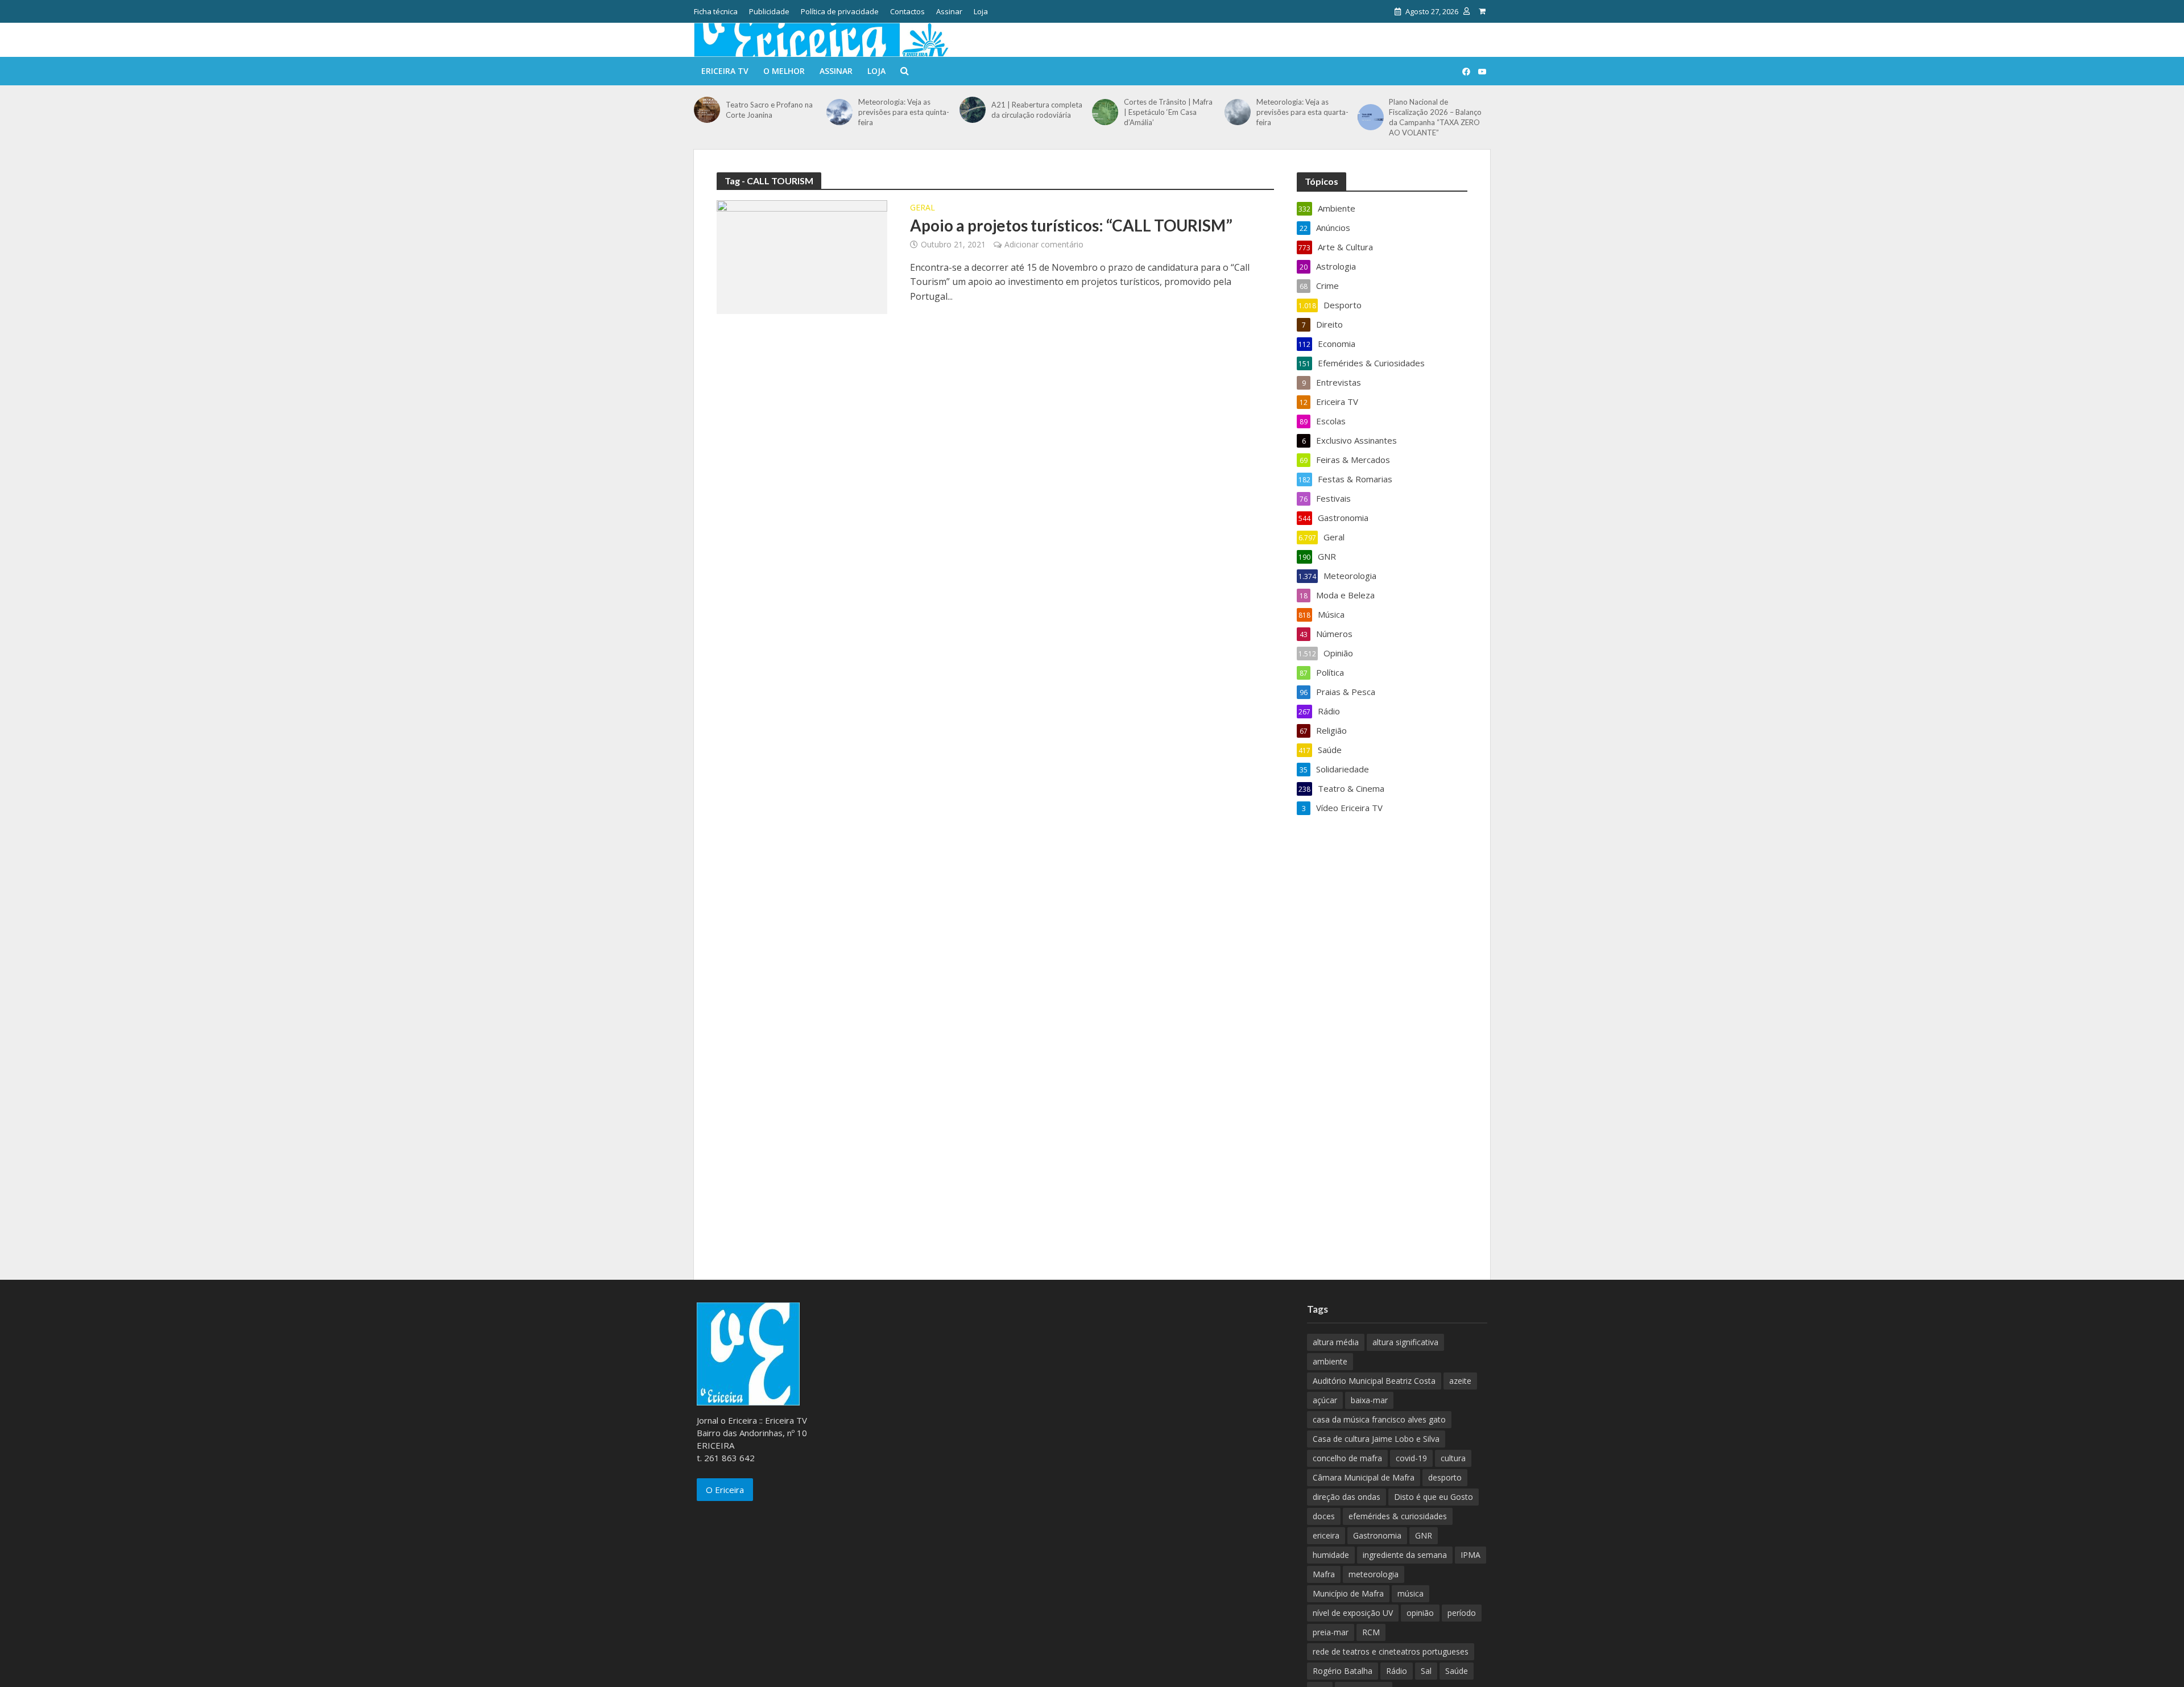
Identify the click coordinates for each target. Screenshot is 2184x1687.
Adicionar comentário (1044, 244)
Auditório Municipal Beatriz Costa (1374, 1381)
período (1462, 1613)
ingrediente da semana (1405, 1555)
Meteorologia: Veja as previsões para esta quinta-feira (904, 112)
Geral (923, 208)
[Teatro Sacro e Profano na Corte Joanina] (707, 110)
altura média (1336, 1342)
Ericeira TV (725, 71)
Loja (981, 11)
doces (1324, 1516)
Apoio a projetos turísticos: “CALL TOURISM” (1071, 225)
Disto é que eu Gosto (1434, 1497)
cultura (1453, 1458)
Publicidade (769, 11)
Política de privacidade (840, 11)
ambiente (1330, 1361)
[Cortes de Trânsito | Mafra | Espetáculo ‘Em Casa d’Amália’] (1105, 112)
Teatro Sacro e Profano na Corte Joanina (769, 110)
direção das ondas (1347, 1497)
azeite (1460, 1381)
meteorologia (1374, 1574)
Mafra (1324, 1574)
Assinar (949, 11)
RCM (1371, 1632)
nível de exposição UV (1353, 1613)
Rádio (1397, 1671)
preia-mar (1331, 1632)
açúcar (1325, 1400)
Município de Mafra (1348, 1593)
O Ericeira (725, 1490)
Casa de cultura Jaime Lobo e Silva (1376, 1439)
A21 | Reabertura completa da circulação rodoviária (1037, 110)
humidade (1331, 1555)
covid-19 (1411, 1458)
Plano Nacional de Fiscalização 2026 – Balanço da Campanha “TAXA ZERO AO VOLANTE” (1435, 117)
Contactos (907, 11)
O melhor (784, 71)
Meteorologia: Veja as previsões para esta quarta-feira (1302, 112)
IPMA (1471, 1555)
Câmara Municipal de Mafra (1364, 1477)
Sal (1426, 1671)
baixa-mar (1369, 1400)
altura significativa (1405, 1342)
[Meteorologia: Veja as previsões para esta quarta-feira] (1238, 112)
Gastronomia (1377, 1535)
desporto (1445, 1477)
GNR (1424, 1535)
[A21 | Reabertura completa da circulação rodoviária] (973, 110)
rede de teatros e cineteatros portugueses (1391, 1651)
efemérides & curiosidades (1398, 1516)
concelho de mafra (1347, 1458)
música (1410, 1593)
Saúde (1457, 1671)
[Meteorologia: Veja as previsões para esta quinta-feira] (839, 112)
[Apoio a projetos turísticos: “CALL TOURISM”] (802, 256)
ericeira (1326, 1535)
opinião (1420, 1613)
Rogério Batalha (1343, 1671)
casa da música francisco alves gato (1379, 1419)
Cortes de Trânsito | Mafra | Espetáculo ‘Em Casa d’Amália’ (1168, 112)
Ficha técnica (716, 11)
